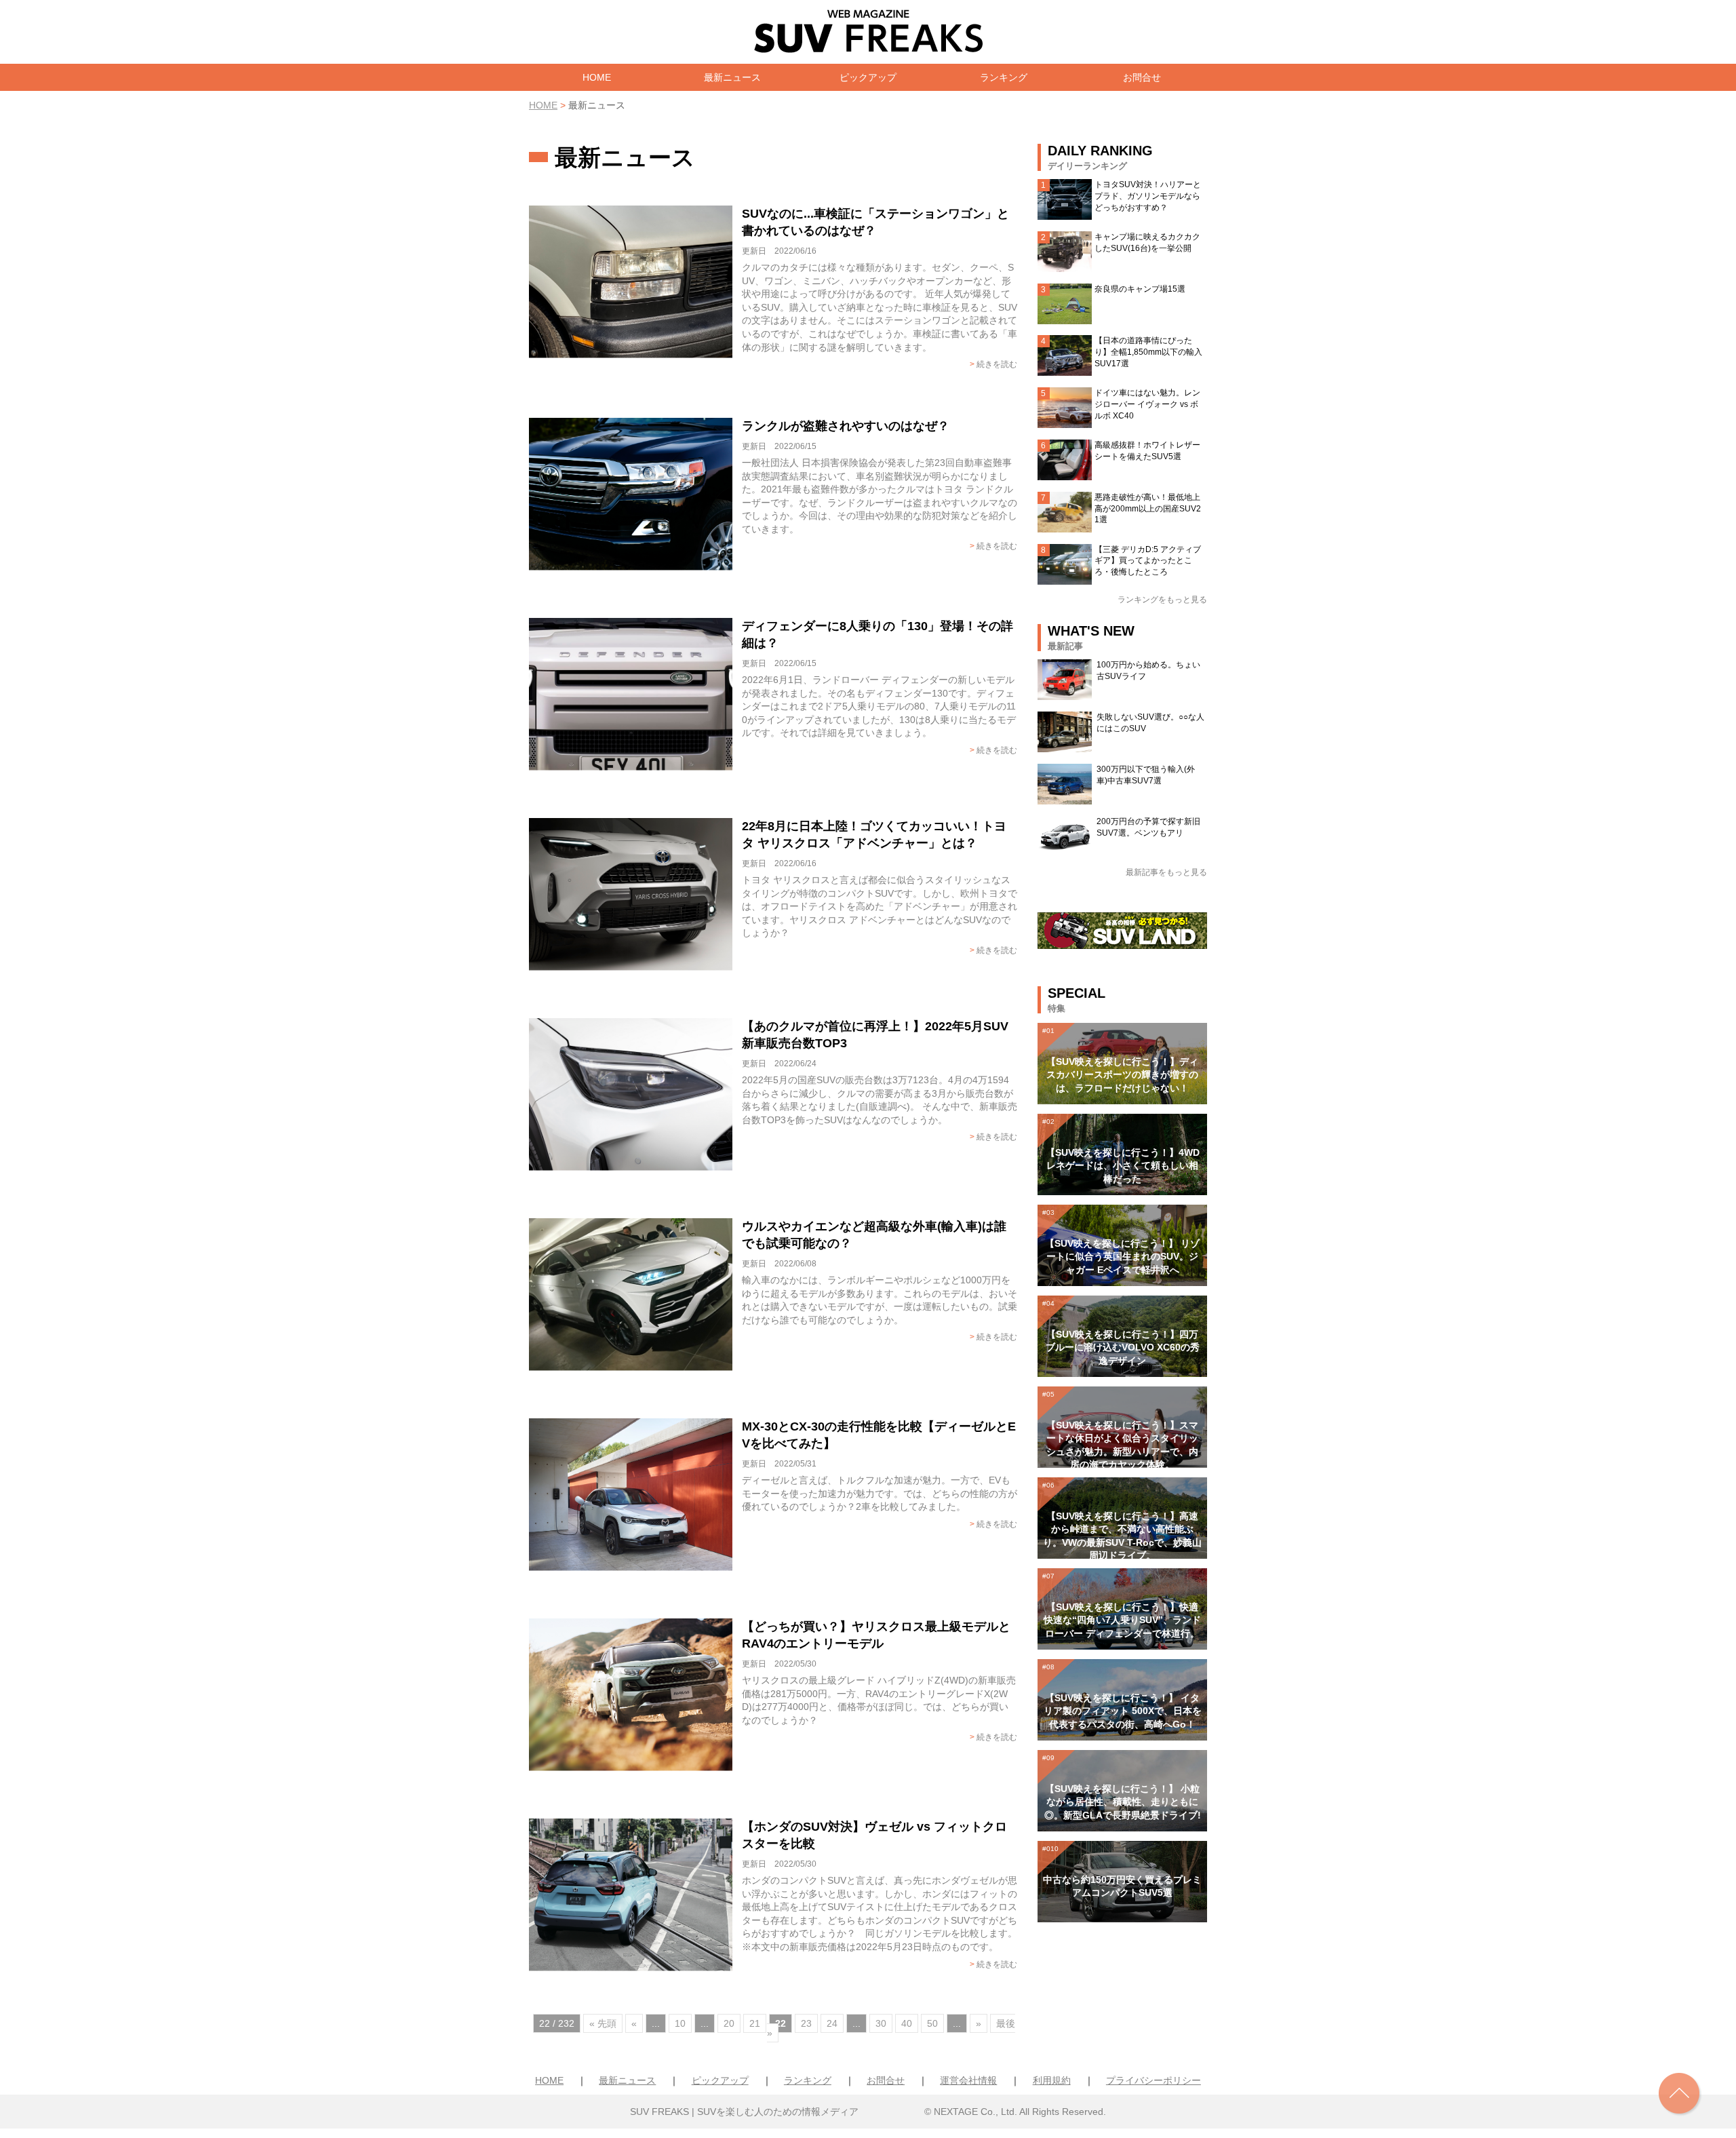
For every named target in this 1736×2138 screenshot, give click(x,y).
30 (881, 2023)
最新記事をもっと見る (1166, 872)
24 (832, 2023)
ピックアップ (868, 77)
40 (907, 2023)
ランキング (1004, 77)
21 (755, 2023)
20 (729, 2023)
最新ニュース (732, 77)
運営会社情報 (968, 2080)
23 (806, 2023)
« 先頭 (603, 2023)
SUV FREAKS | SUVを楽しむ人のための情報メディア (744, 2112)
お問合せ (1142, 77)
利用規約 (1052, 2080)
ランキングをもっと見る (1162, 599)
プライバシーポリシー (1153, 2080)
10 (680, 2023)
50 (932, 2023)
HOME (597, 77)
